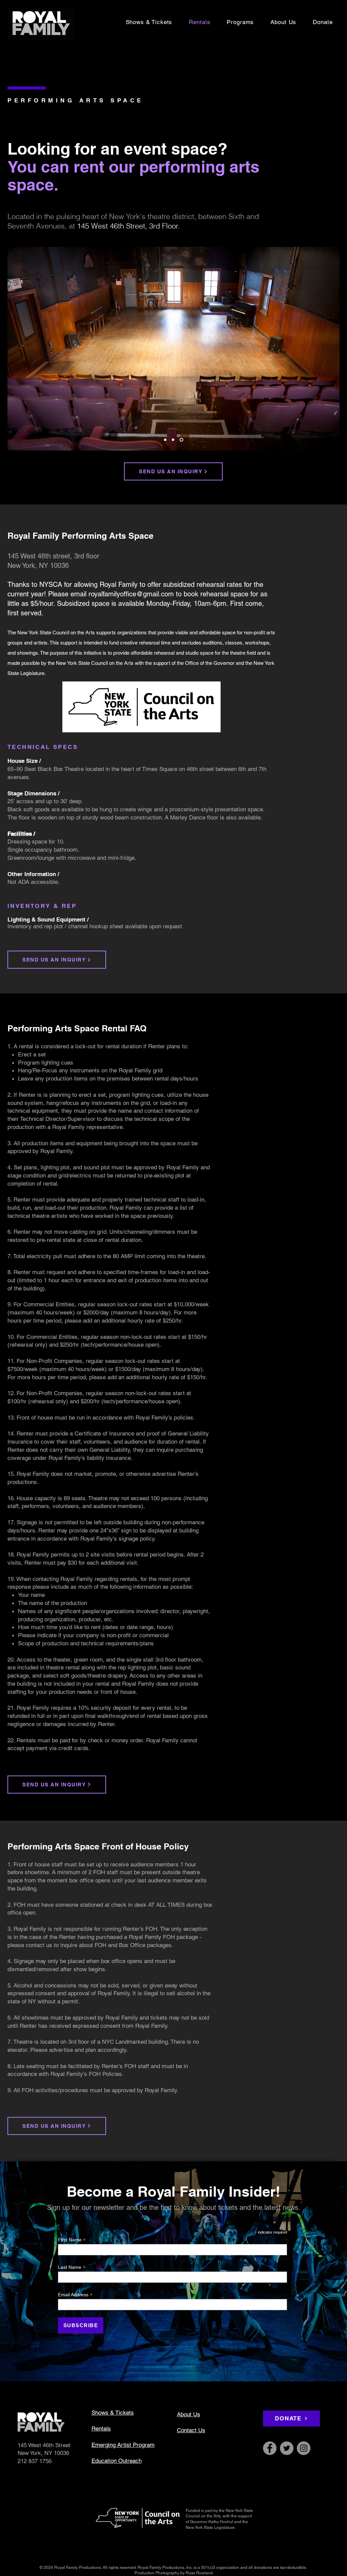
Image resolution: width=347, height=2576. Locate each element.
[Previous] (17, 349)
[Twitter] (287, 2448)
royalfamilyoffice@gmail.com (131, 594)
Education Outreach (117, 2461)
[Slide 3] (182, 440)
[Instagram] (304, 2448)
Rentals (101, 2429)
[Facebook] (270, 2448)
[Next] (330, 349)
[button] (240, 22)
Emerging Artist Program (123, 2445)
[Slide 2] (174, 440)
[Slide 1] (166, 440)
